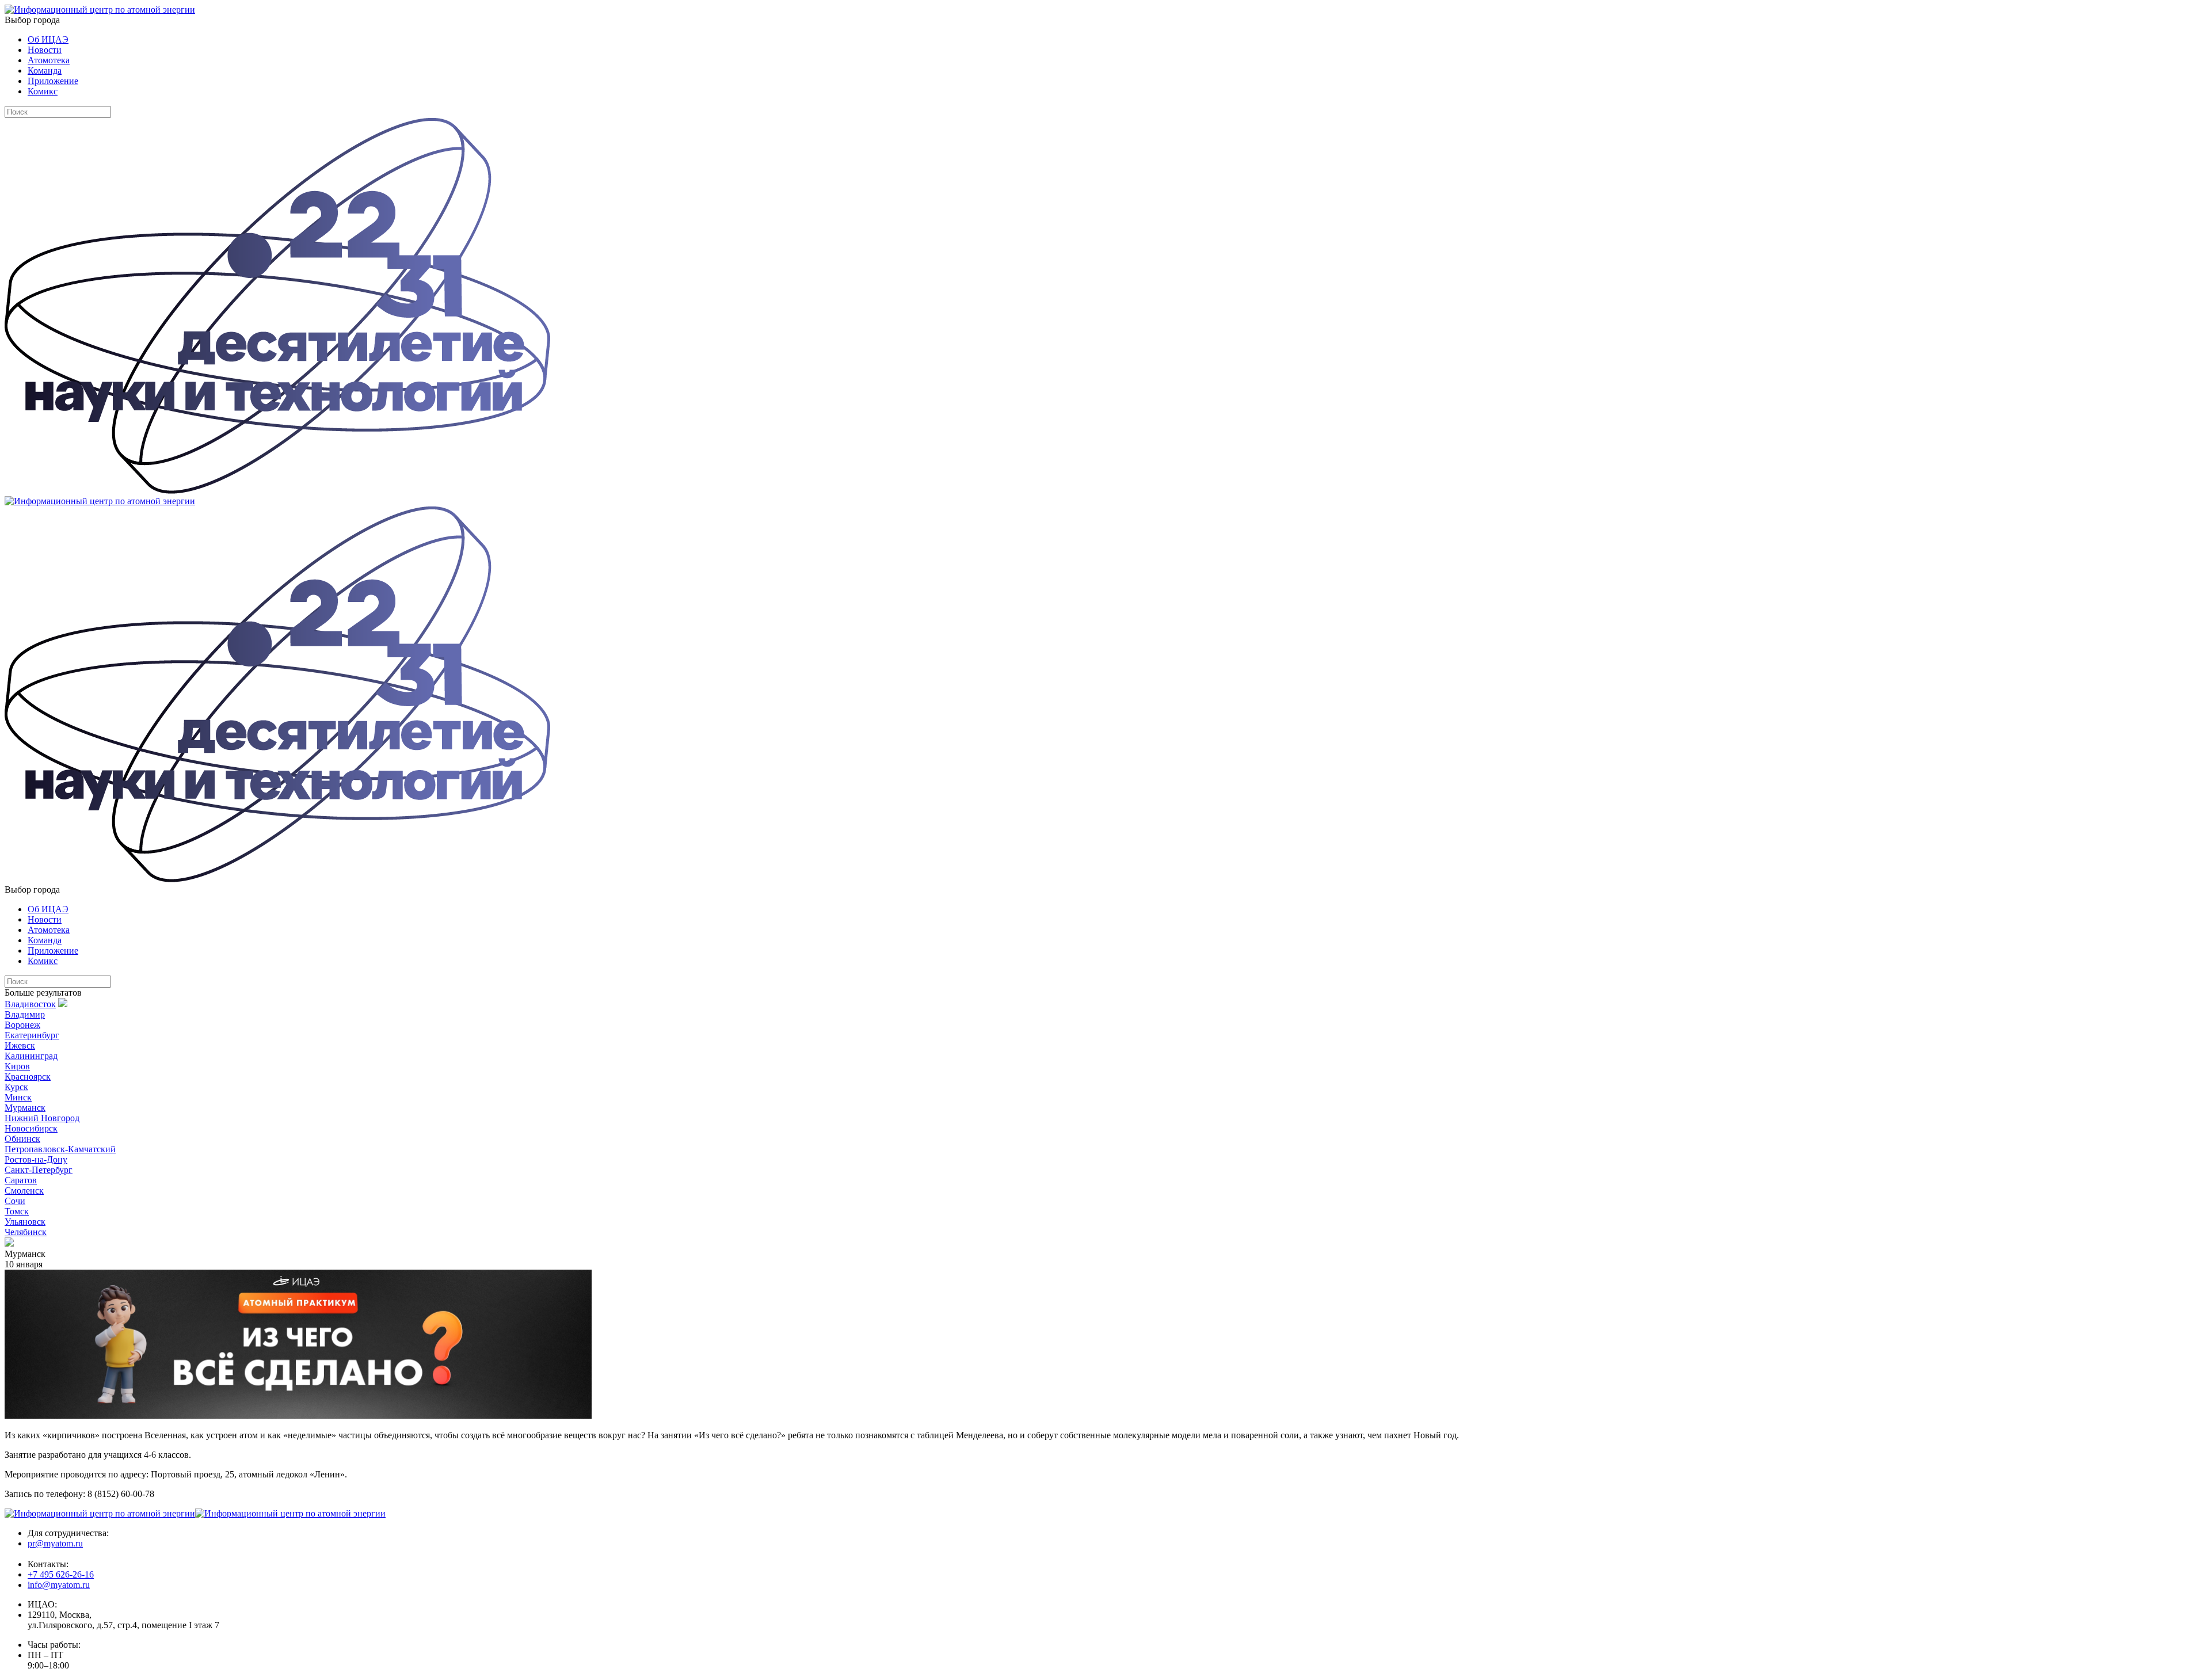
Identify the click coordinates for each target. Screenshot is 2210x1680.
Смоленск (24, 1191)
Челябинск (26, 1232)
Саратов (21, 1180)
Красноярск (28, 1077)
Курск (16, 1087)
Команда (45, 71)
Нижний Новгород (42, 1118)
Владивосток (30, 1004)
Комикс (43, 91)
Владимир (25, 1014)
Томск (17, 1211)
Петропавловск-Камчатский (60, 1149)
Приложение (53, 81)
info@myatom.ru (59, 1585)
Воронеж (22, 1025)
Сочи (15, 1201)
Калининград (31, 1056)
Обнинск (22, 1139)
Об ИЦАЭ (48, 39)
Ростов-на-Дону (36, 1159)
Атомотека (49, 60)
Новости (45, 50)
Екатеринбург (32, 1035)
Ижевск (20, 1045)
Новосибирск (31, 1128)
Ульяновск (25, 1222)
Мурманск (25, 1108)
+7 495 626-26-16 (61, 1574)
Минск (18, 1097)
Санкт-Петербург (39, 1170)
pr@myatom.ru (55, 1543)
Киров (17, 1066)
